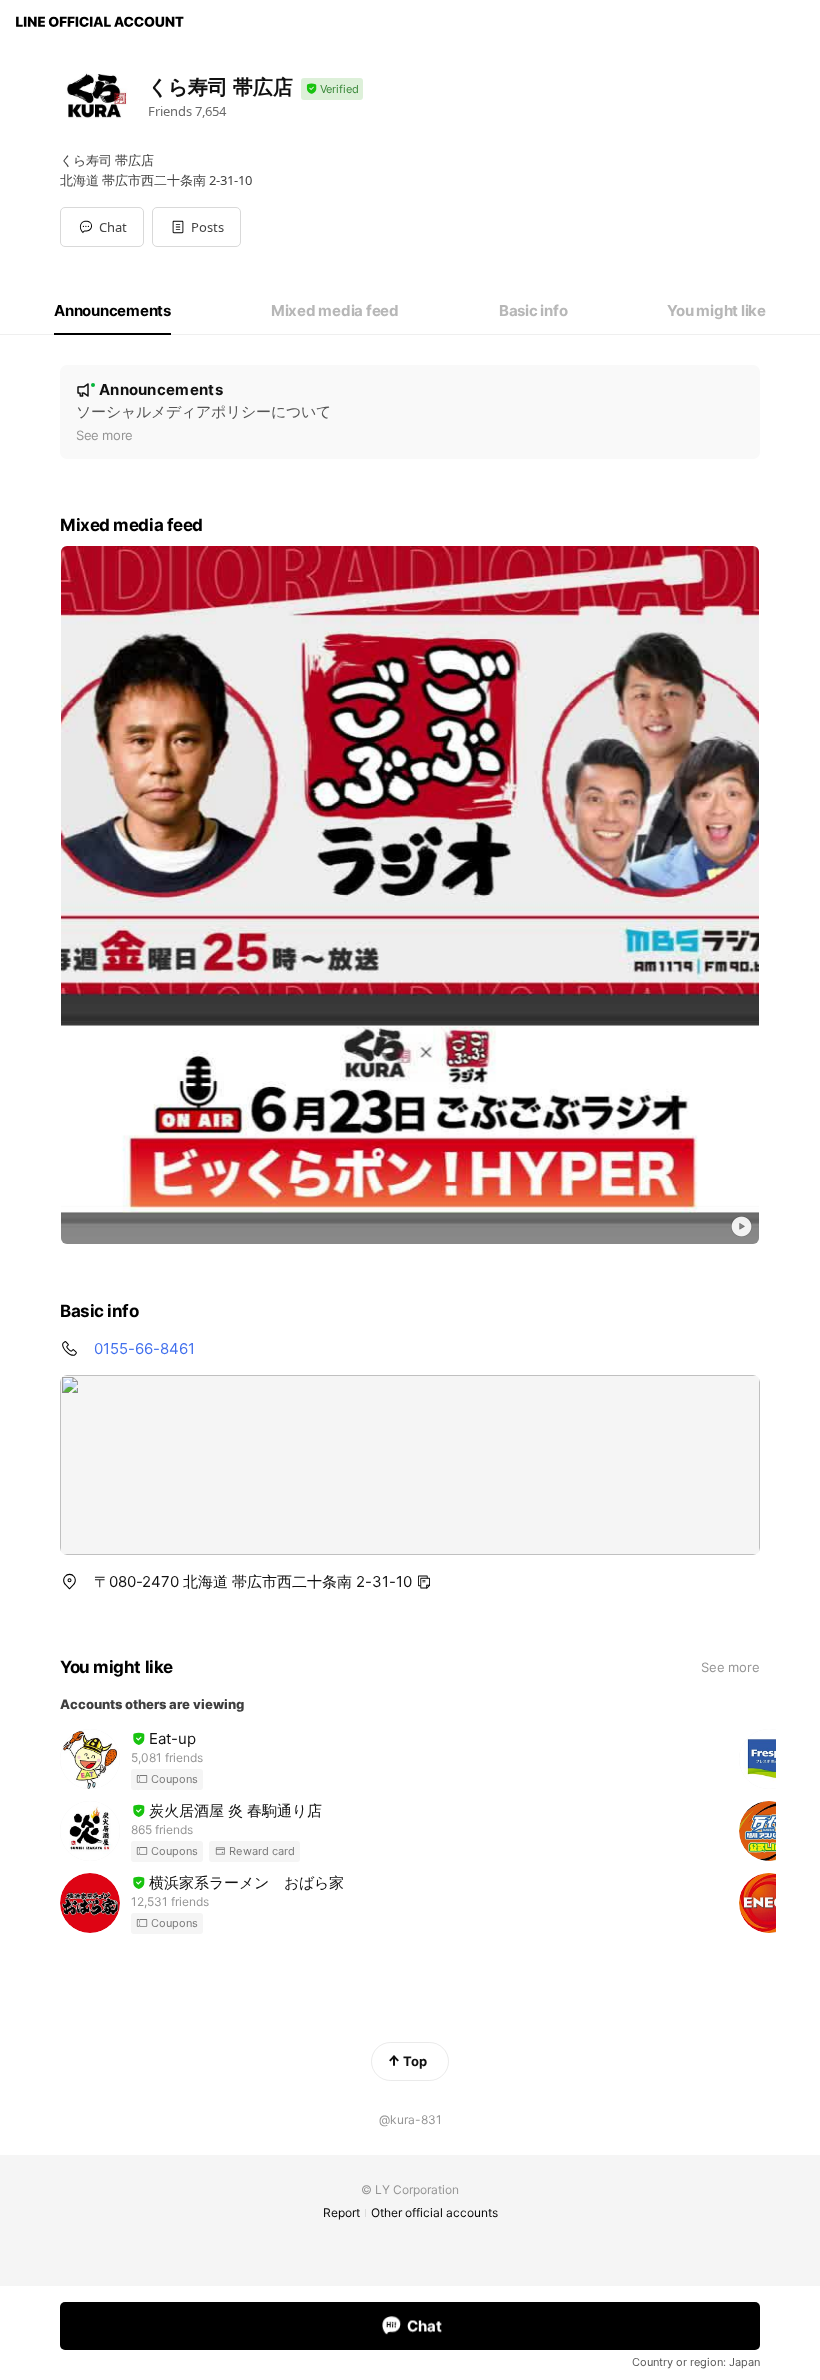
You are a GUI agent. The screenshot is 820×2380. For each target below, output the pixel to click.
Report (341, 2212)
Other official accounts (434, 2212)
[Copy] (424, 1582)
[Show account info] (332, 89)
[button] (196, 227)
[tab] (112, 311)
